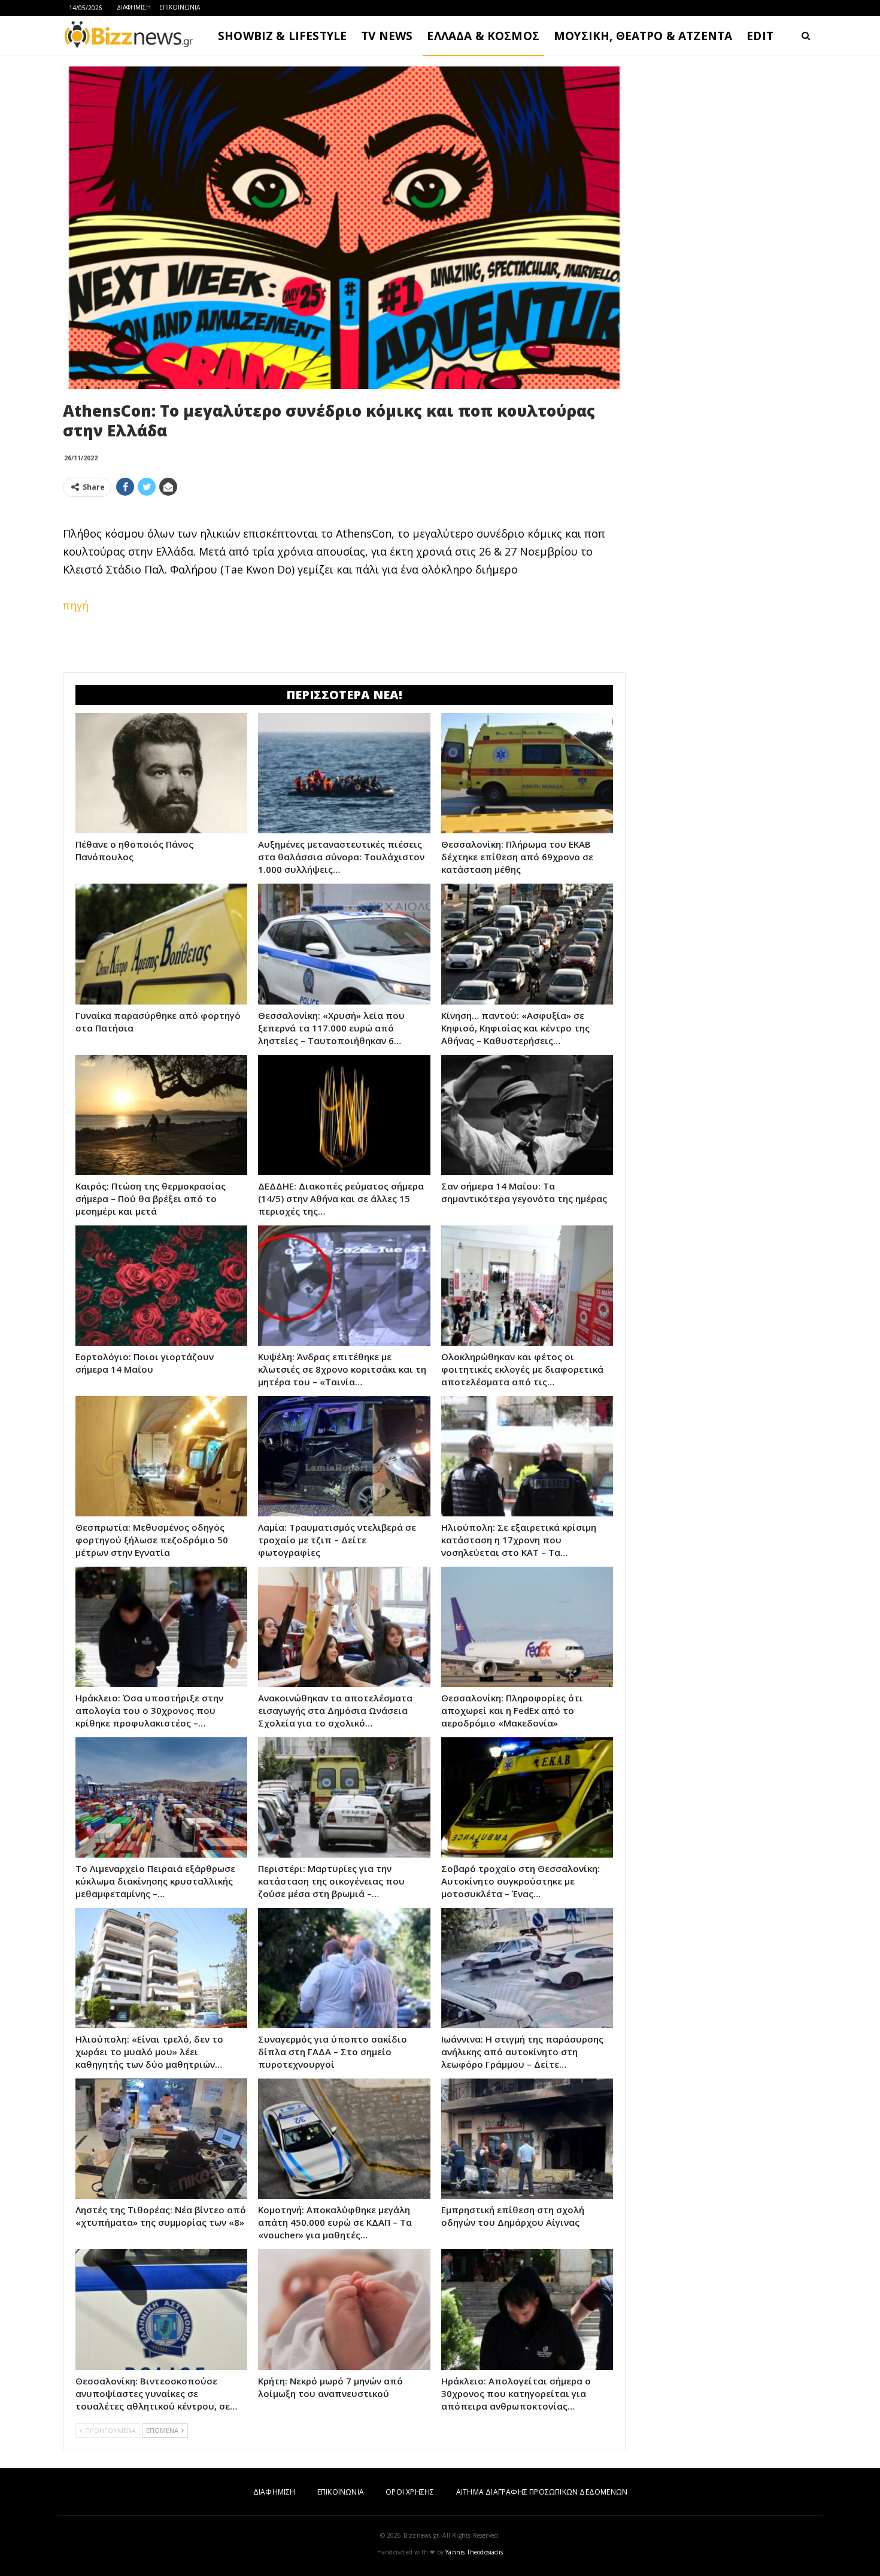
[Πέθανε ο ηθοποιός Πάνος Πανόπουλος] (161, 773)
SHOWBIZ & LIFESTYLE (282, 36)
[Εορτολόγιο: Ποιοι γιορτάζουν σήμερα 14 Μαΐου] (161, 1286)
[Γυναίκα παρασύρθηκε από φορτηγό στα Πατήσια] (161, 944)
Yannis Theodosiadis (474, 2552)
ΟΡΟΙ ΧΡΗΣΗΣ (410, 2492)
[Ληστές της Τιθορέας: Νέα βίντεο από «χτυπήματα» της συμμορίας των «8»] (161, 2139)
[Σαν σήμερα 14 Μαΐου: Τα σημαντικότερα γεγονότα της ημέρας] (527, 1115)
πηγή (76, 605)
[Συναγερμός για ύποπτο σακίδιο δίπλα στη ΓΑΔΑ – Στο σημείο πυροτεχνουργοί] (344, 1968)
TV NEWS (387, 36)
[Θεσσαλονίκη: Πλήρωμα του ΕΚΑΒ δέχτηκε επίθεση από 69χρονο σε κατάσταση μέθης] (527, 773)
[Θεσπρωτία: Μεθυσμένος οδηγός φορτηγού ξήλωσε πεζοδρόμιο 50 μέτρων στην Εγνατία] (161, 1456)
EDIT (760, 36)
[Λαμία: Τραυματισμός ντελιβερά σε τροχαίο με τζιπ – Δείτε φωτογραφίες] (344, 1456)
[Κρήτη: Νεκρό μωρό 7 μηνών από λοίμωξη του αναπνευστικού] (344, 2309)
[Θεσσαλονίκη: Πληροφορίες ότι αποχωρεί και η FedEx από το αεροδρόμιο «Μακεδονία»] (527, 1627)
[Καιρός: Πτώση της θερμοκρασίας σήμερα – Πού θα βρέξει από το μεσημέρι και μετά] (161, 1115)
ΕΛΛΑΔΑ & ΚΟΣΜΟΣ (483, 36)
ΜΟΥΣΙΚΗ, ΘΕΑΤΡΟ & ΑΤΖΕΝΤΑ (643, 36)
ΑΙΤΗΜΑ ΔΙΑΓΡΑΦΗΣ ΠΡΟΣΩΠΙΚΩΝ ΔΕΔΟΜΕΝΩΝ (542, 2492)
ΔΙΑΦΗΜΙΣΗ (134, 7)
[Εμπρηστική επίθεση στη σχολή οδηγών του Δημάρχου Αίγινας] (527, 2139)
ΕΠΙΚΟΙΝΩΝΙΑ (180, 7)
